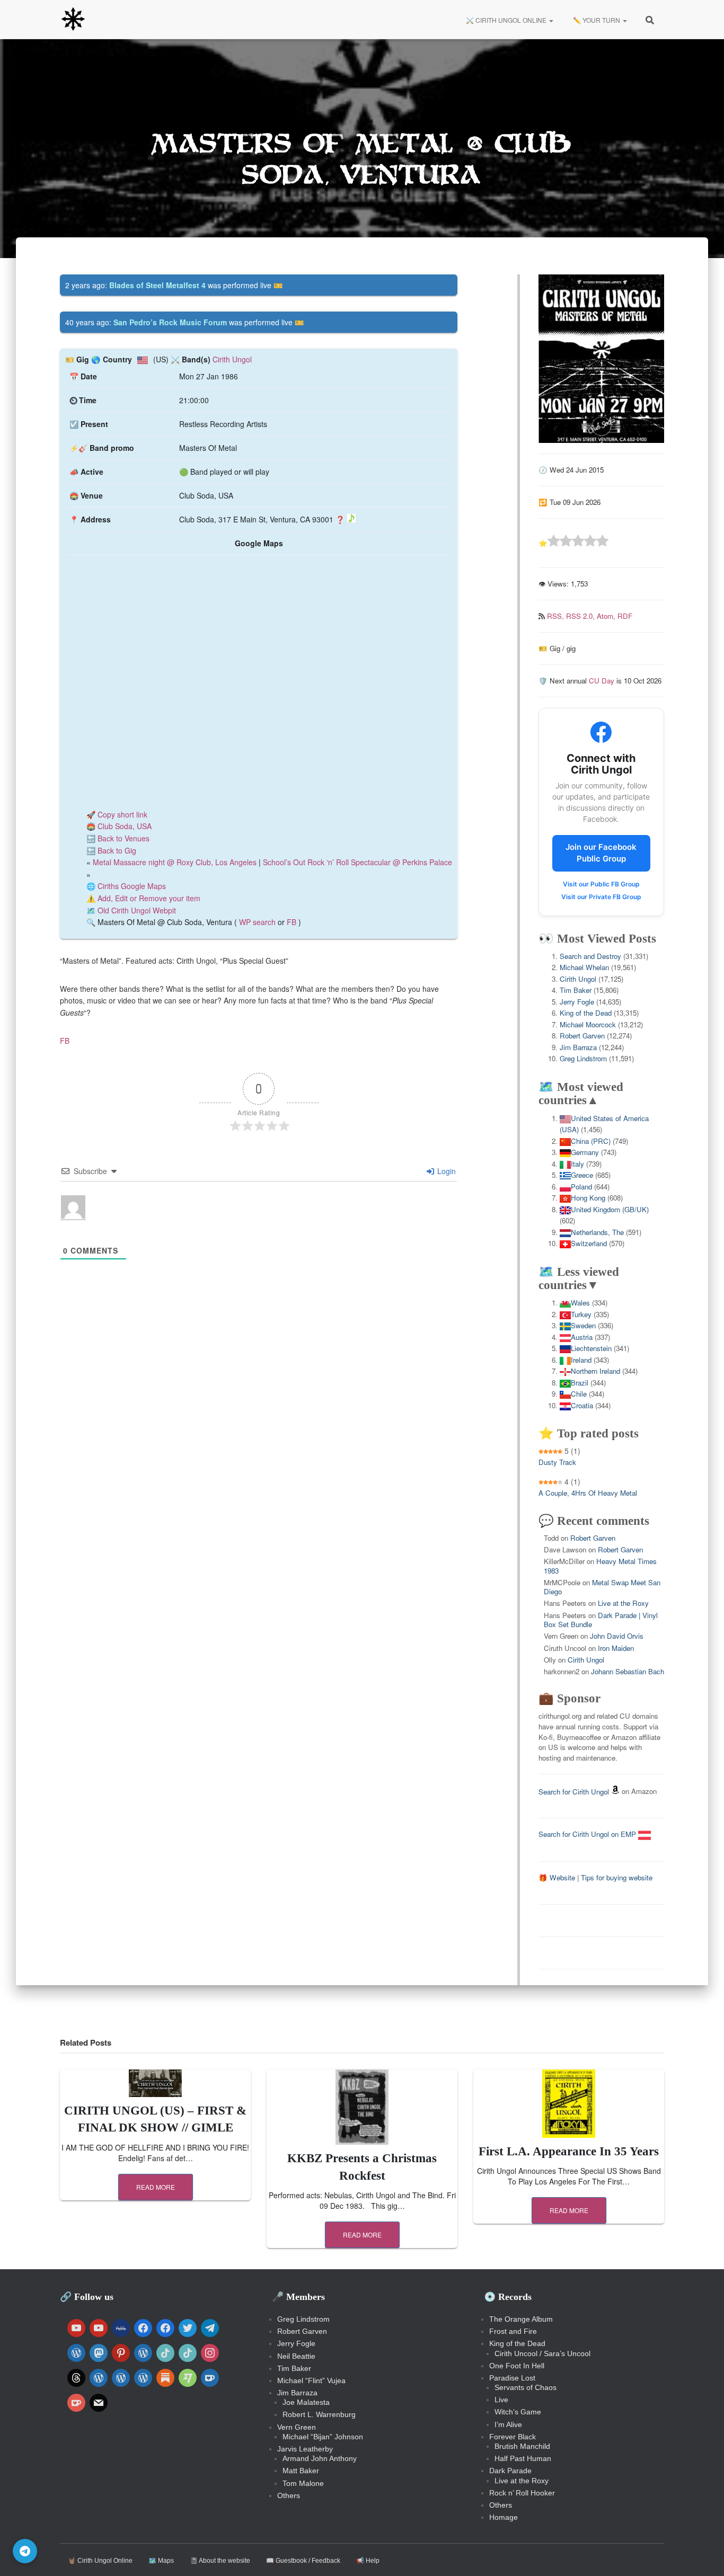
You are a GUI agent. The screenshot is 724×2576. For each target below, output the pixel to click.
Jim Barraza (578, 1047)
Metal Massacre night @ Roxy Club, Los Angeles (175, 862)
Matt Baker (301, 2471)
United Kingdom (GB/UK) (610, 1209)
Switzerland (589, 1243)
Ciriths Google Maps (132, 886)
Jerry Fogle (577, 1002)
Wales (580, 1303)
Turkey (581, 1314)
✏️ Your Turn (597, 20)
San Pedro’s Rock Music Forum (170, 322)
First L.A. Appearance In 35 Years (569, 2151)
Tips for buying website (617, 1877)
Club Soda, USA (125, 826)
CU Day (602, 681)
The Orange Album (521, 2319)
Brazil (580, 1383)
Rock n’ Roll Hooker (522, 2493)
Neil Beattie (296, 2356)
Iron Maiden (616, 1648)
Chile (579, 1394)
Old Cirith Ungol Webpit (137, 910)
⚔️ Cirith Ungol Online (506, 20)
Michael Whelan (584, 967)
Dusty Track (557, 1462)
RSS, (557, 616)
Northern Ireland (595, 1371)
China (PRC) (591, 1141)
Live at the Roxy (623, 1603)
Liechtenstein (591, 1348)
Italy (577, 1164)
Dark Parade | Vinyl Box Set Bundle (601, 1620)
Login (445, 1171)
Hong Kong (588, 1198)
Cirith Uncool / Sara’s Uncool (542, 2353)
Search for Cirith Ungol (574, 1792)
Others (289, 2495)
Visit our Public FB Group (601, 884)
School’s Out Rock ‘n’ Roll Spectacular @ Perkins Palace (357, 862)
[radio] (554, 542)
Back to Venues (123, 838)
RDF (625, 616)
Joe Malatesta (306, 2402)
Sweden (583, 1325)
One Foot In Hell (517, 2366)
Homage (504, 2517)
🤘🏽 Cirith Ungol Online (100, 2561)
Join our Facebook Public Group (601, 853)
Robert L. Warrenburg (319, 2414)
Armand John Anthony (320, 2458)
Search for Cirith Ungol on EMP (588, 1834)
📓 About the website (220, 2561)
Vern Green (297, 2427)
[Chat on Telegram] (25, 2551)
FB (292, 922)
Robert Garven (582, 1036)
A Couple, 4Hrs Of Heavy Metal (588, 1493)
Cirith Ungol (232, 359)
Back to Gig (117, 850)
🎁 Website (557, 1877)
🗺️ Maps (161, 2561)
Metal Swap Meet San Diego (602, 1587)
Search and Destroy (590, 956)
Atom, (607, 616)
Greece (582, 1175)
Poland (581, 1187)
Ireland (581, 1360)
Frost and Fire (513, 2331)
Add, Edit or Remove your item (149, 898)
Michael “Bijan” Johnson (323, 2437)
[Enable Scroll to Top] (703, 2555)
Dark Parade (510, 2471)
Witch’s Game (518, 2412)
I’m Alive (508, 2424)
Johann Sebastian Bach (628, 1671)
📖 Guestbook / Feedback (303, 2561)
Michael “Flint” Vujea (311, 2380)
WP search (257, 922)
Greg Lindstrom (583, 1058)
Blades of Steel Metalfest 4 (157, 285)
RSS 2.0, (581, 616)
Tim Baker (576, 990)
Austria (582, 1337)
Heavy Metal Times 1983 (600, 1566)
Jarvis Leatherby (305, 2449)
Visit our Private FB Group (601, 897)
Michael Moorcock (588, 1024)
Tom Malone (303, 2483)
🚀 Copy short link (117, 814)
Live (501, 2400)
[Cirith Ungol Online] (73, 20)
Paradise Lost (512, 2378)
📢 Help (368, 2561)
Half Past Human (523, 2458)
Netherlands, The (597, 1232)
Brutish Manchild (522, 2446)
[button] (551, 20)
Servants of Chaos (526, 2387)
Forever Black (513, 2437)
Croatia (582, 1405)
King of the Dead (586, 1013)
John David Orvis (617, 1636)
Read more (156, 2187)
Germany (585, 1152)
